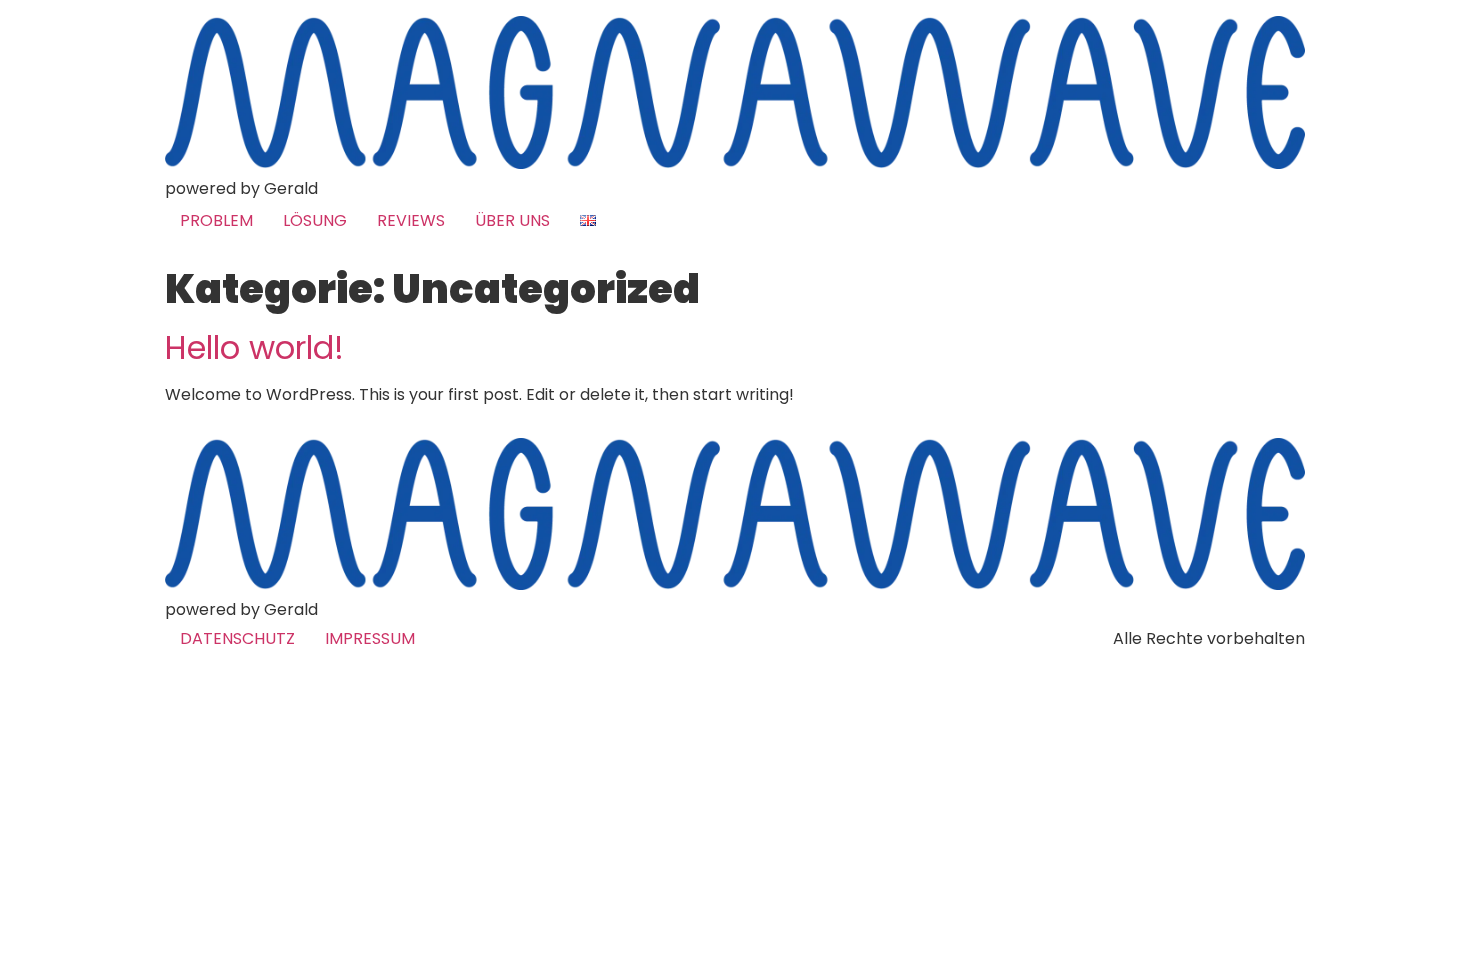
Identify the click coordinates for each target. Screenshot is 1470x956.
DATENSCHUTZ (237, 638)
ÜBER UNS (512, 220)
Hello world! (254, 347)
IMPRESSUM (370, 638)
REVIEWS (411, 220)
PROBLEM (216, 220)
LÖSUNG (315, 220)
